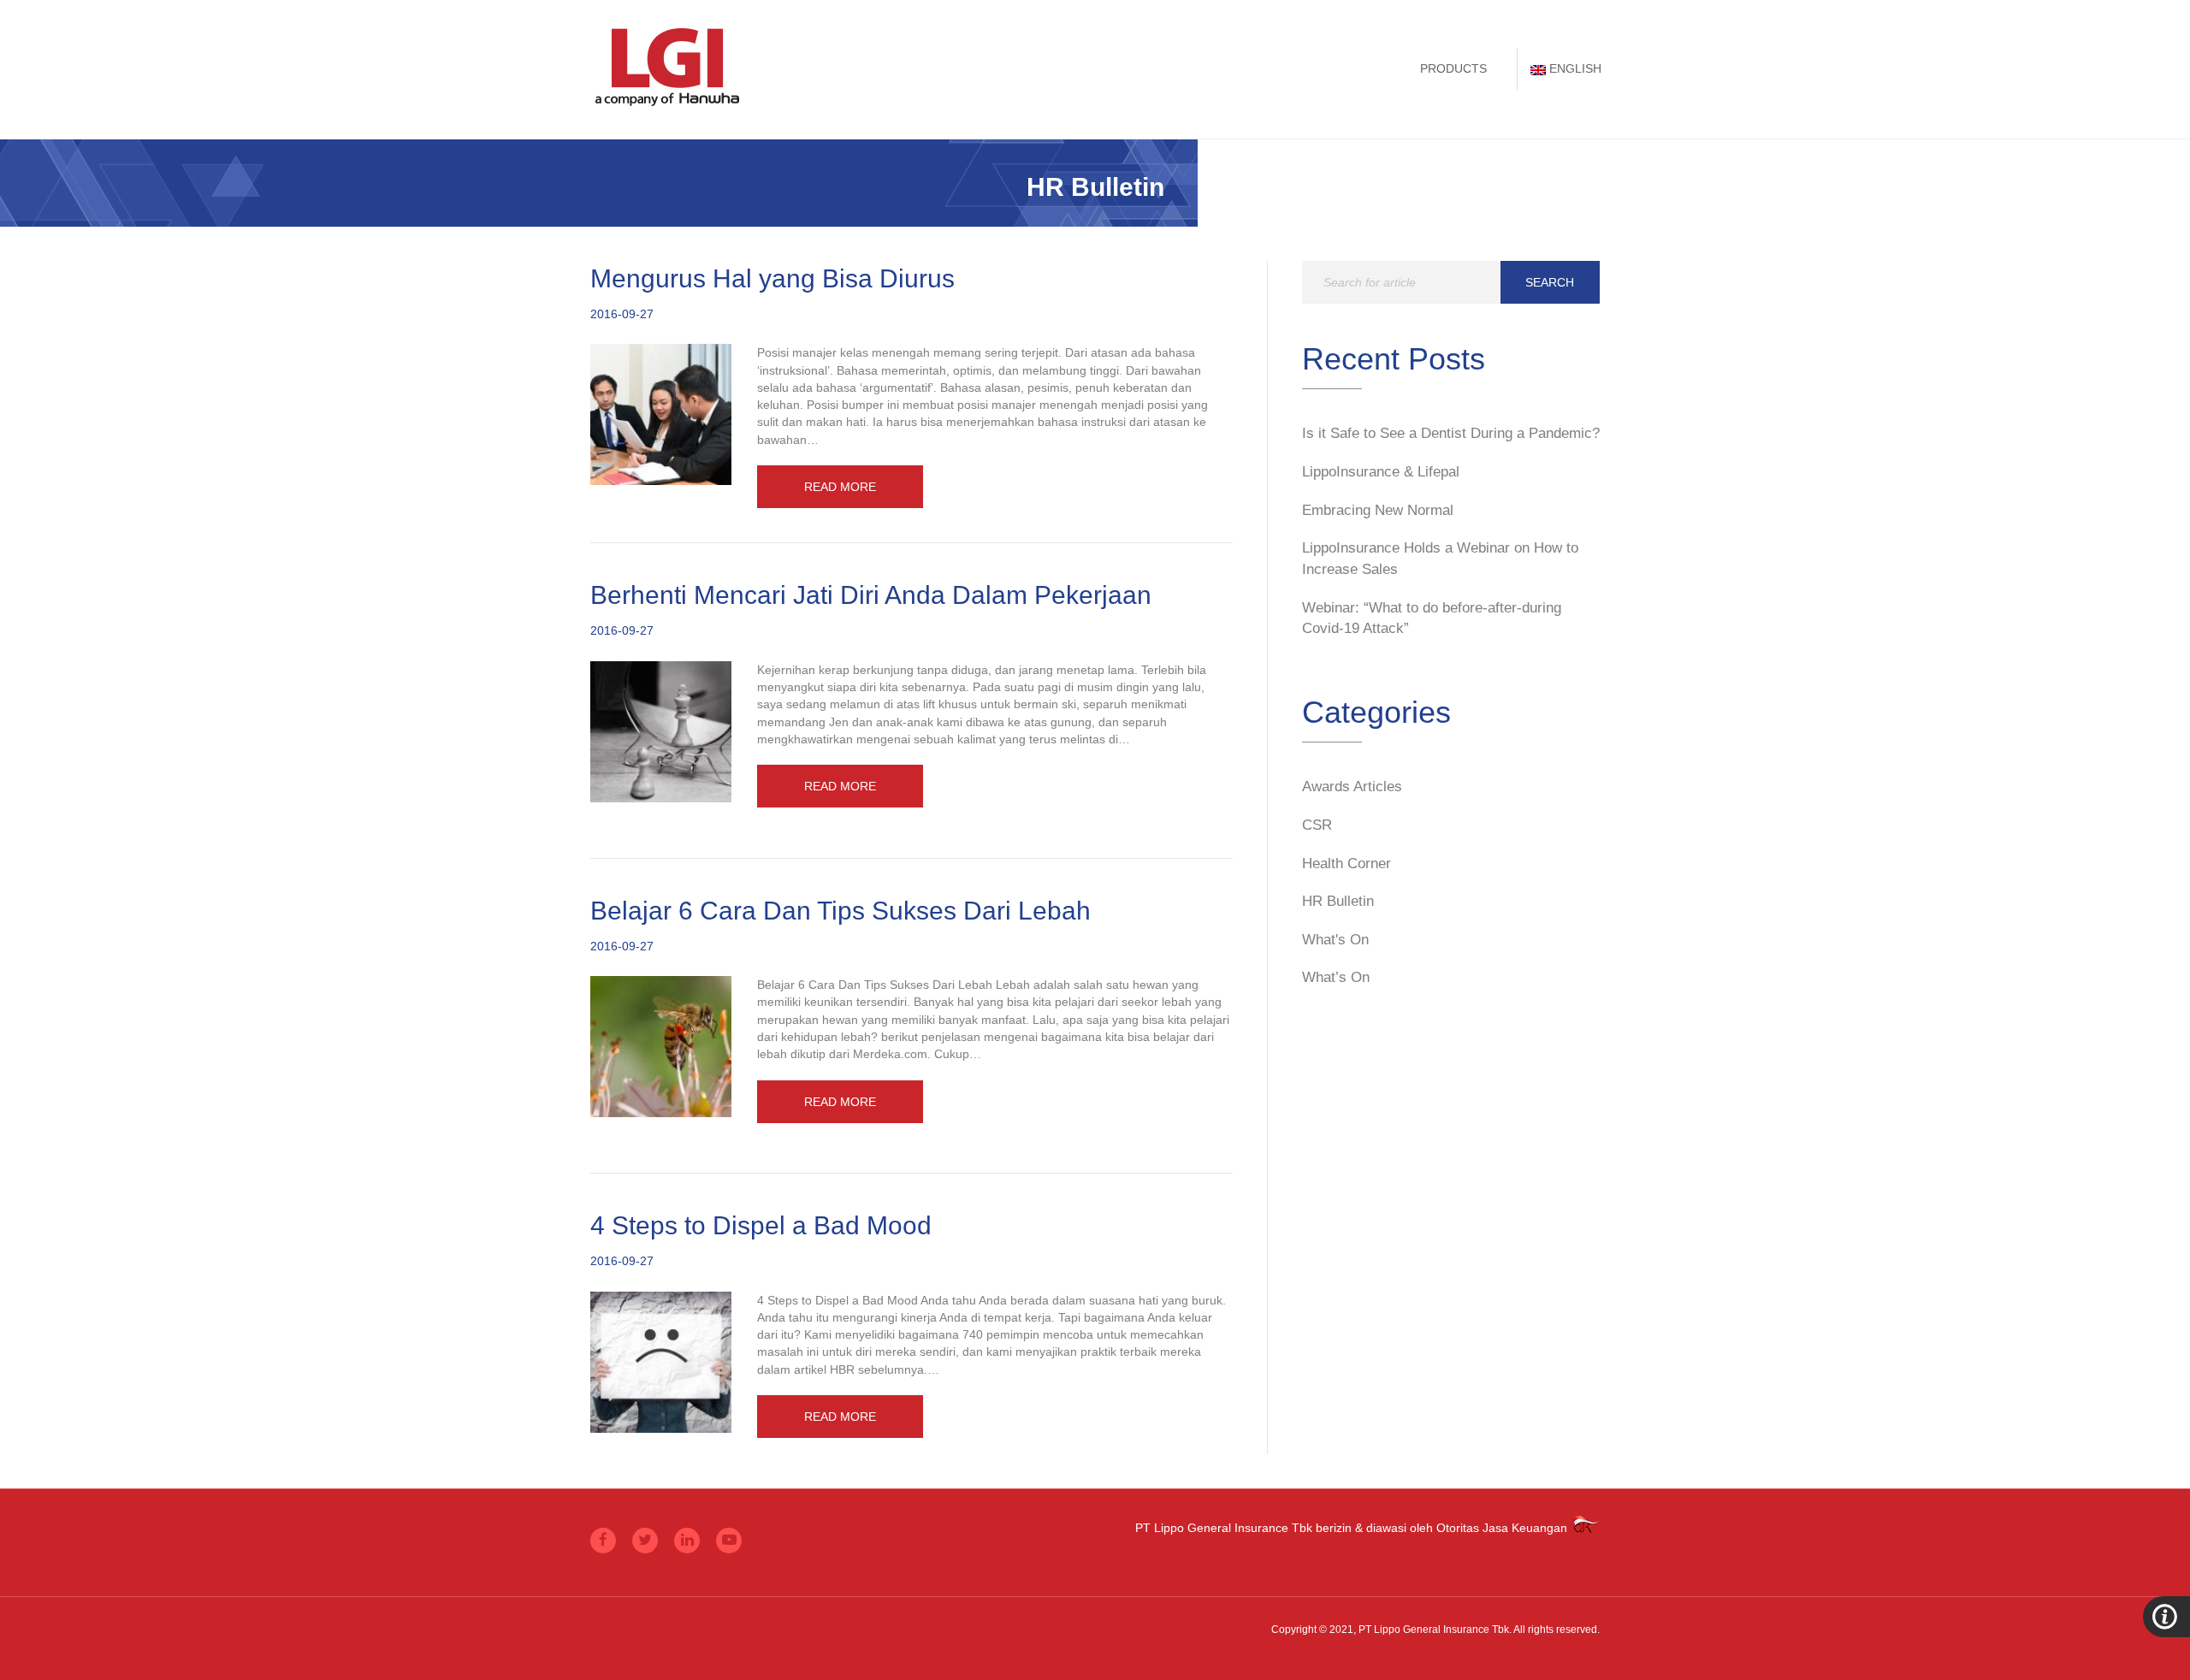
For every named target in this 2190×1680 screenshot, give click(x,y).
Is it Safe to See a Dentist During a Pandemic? (1451, 433)
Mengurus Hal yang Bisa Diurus (772, 278)
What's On (1335, 940)
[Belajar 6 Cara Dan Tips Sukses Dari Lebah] (661, 1045)
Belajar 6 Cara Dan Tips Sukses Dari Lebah (840, 911)
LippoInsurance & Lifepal (1381, 472)
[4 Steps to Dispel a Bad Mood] (661, 1361)
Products (1453, 68)
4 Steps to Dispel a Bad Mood (761, 1225)
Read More (840, 487)
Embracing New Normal (1378, 510)
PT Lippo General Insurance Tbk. (1435, 1630)
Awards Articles (1352, 787)
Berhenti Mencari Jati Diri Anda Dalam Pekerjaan (871, 595)
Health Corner (1347, 864)
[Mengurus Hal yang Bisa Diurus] (661, 414)
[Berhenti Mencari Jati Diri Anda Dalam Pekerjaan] (661, 731)
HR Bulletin (1338, 901)
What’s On (1336, 977)
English (1575, 68)
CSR (1317, 825)
